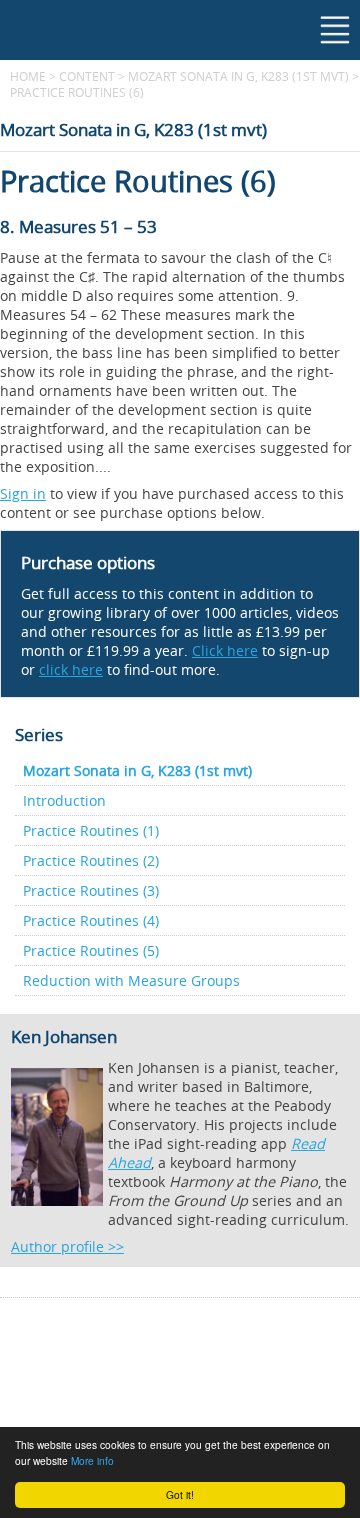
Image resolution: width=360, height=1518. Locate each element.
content (87, 76)
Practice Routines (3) (91, 890)
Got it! (180, 1494)
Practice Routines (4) (91, 920)
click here (71, 669)
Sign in (23, 493)
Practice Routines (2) (91, 860)
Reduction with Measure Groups (131, 980)
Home (28, 76)
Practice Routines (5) (91, 950)
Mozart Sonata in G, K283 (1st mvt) (238, 76)
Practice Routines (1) (91, 830)
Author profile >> (67, 1246)
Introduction (64, 800)
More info (92, 1460)
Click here (225, 650)
